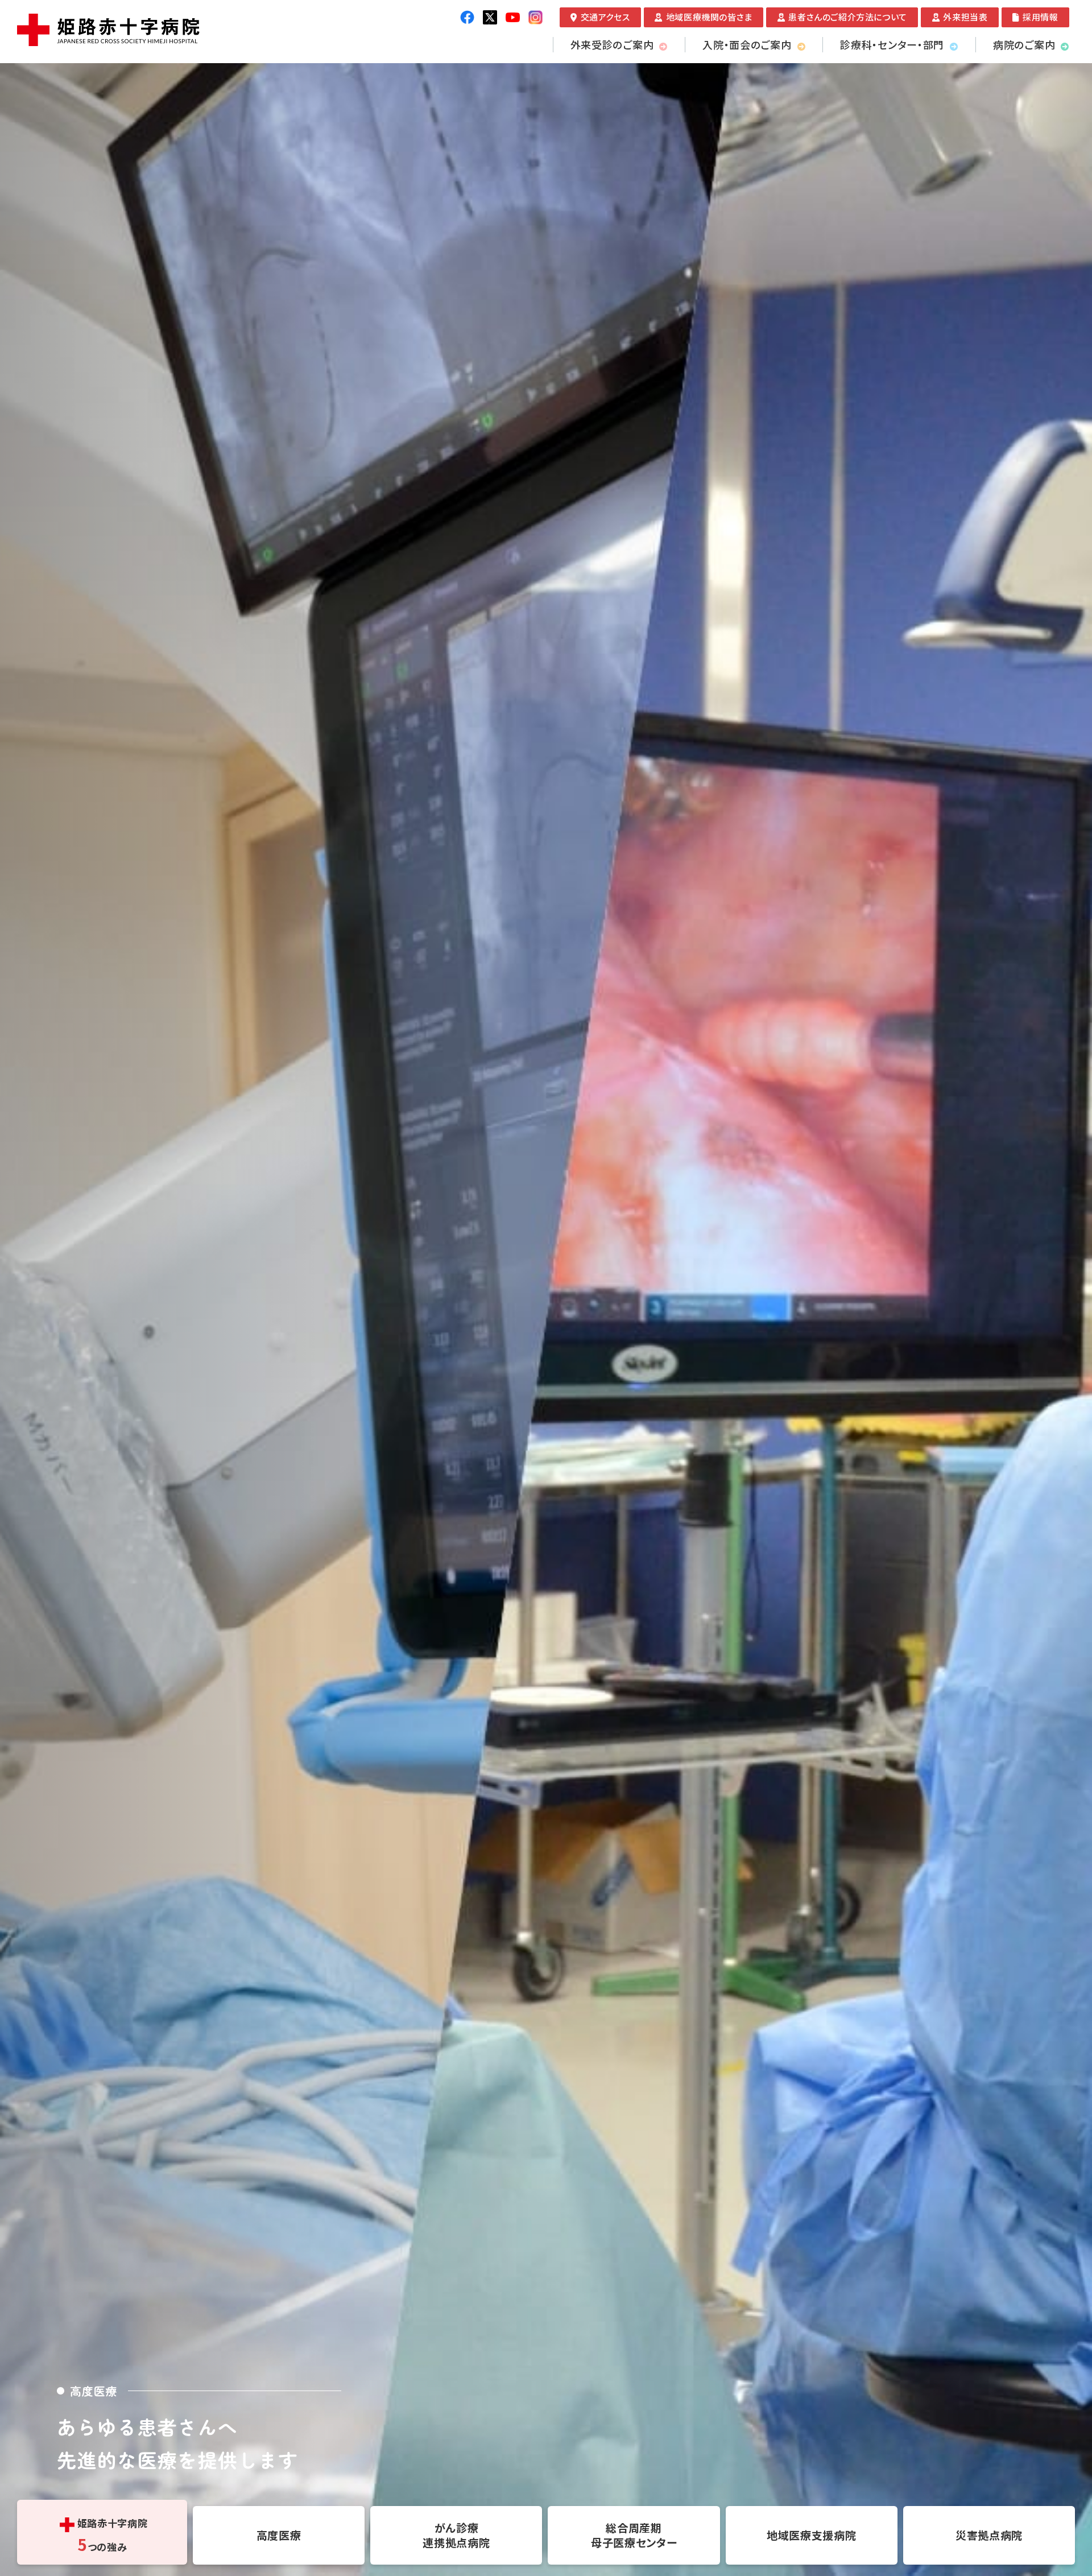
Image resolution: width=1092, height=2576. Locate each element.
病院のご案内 (1024, 44)
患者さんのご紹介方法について (847, 17)
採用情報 (1040, 17)
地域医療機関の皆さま (709, 17)
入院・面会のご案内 (747, 44)
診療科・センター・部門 (892, 44)
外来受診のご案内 (612, 44)
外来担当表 (965, 17)
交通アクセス (605, 17)
